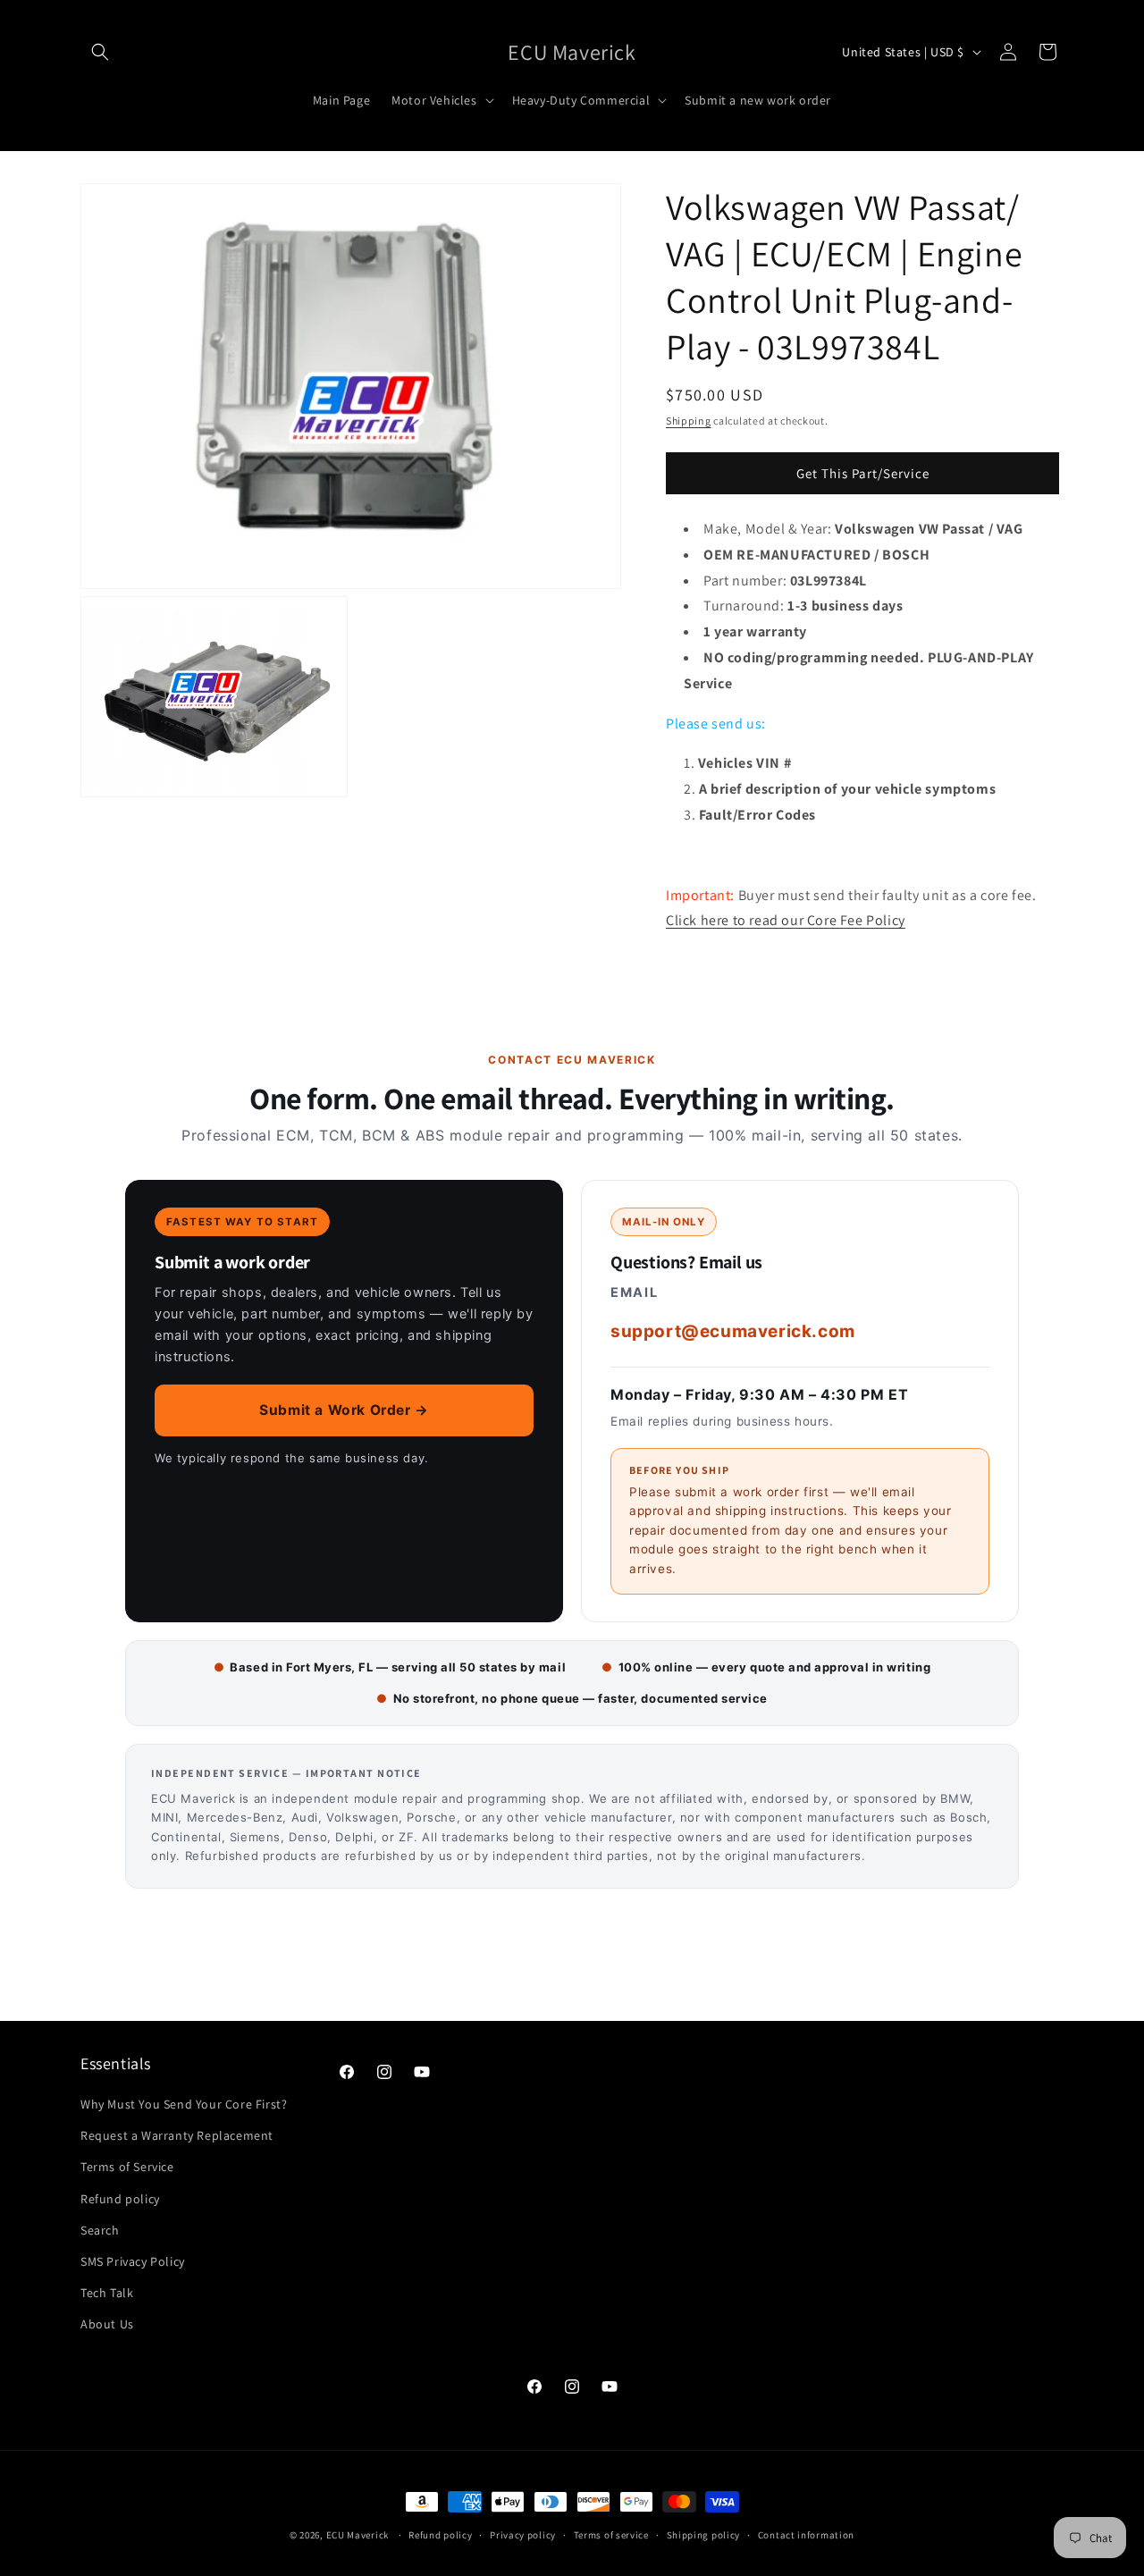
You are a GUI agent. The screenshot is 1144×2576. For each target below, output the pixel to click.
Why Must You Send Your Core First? (184, 2104)
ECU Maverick (357, 2535)
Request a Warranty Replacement (177, 2135)
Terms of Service (127, 2167)
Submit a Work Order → (344, 1410)
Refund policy (120, 2199)
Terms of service (611, 2534)
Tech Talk (107, 2293)
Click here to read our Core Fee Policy (786, 920)
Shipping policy (704, 2534)
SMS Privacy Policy (133, 2261)
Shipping (689, 421)
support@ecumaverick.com (733, 1331)
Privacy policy (523, 2534)
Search (100, 2230)
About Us (107, 2324)
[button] (100, 52)
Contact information (806, 2534)
